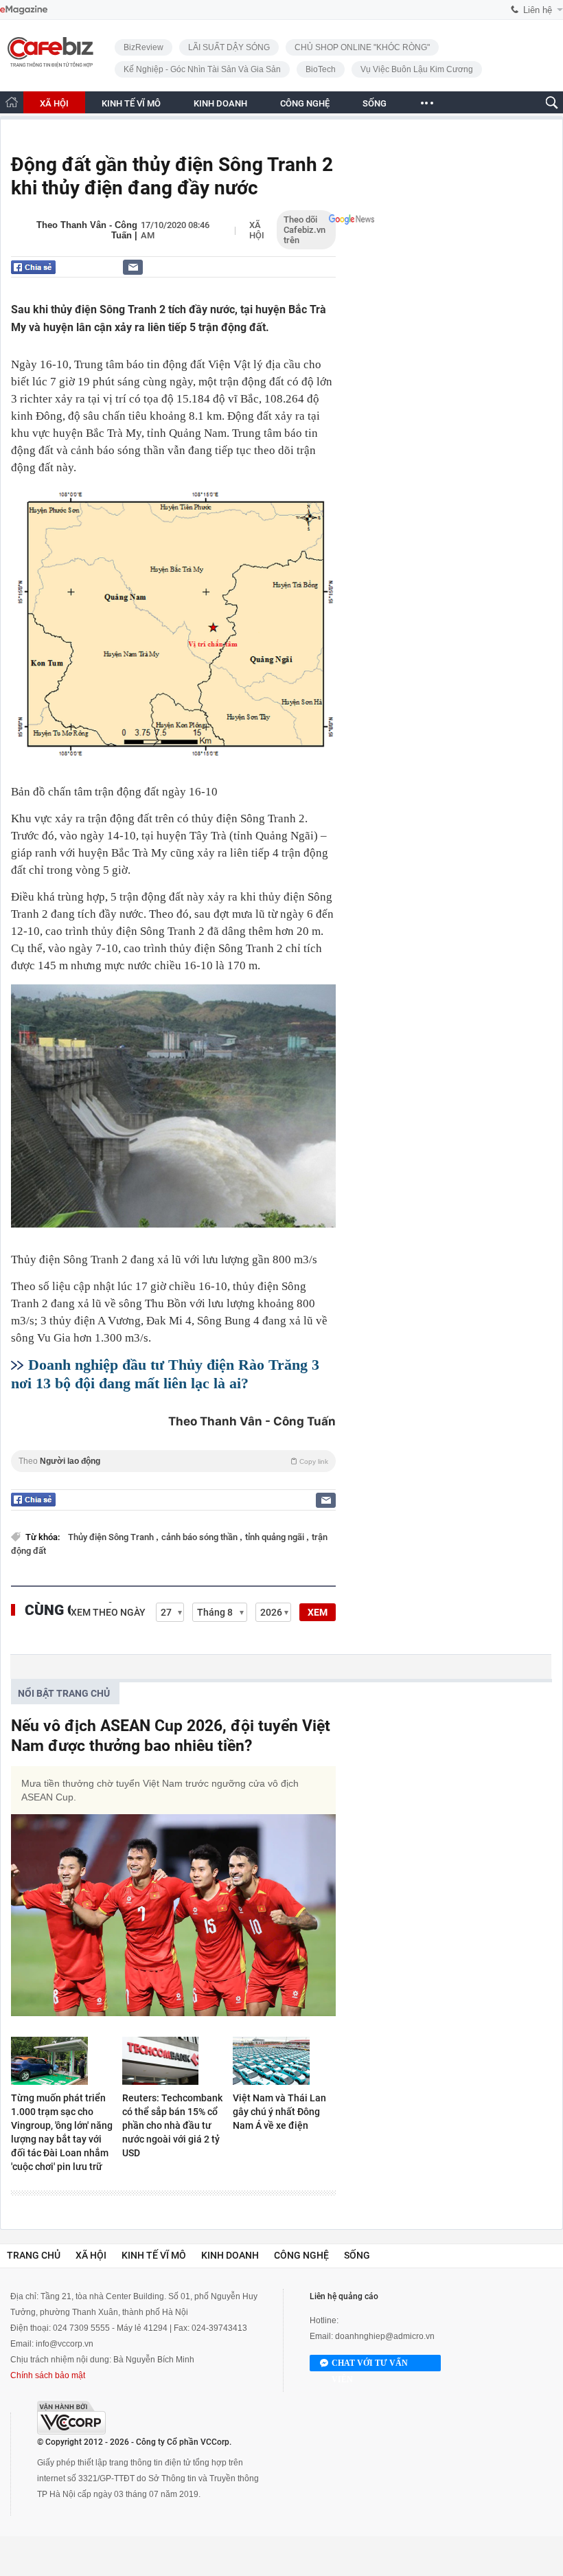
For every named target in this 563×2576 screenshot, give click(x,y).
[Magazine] (24, 10)
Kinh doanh (230, 2255)
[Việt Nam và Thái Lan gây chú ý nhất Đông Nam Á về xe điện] (284, 2061)
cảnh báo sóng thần (200, 1537)
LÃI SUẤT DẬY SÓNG (229, 47)
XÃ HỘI (54, 103)
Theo (173, 1461)
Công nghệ (301, 2255)
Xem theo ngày (108, 1612)
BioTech (321, 69)
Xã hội (257, 230)
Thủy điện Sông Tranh (112, 1537)
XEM (318, 1612)
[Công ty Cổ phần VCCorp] (71, 2418)
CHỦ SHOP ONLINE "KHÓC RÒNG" (362, 47)
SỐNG (375, 103)
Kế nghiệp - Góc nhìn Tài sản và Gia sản (202, 69)
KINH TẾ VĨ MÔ (131, 103)
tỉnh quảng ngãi (276, 1537)
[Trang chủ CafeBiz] (12, 102)
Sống (357, 2255)
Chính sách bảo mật (48, 2375)
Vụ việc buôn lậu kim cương (417, 69)
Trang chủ (34, 2255)
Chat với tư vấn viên (370, 2365)
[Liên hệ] (133, 267)
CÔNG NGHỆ (305, 103)
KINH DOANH (220, 103)
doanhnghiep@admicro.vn (385, 2336)
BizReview (143, 47)
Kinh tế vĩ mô (154, 2255)
